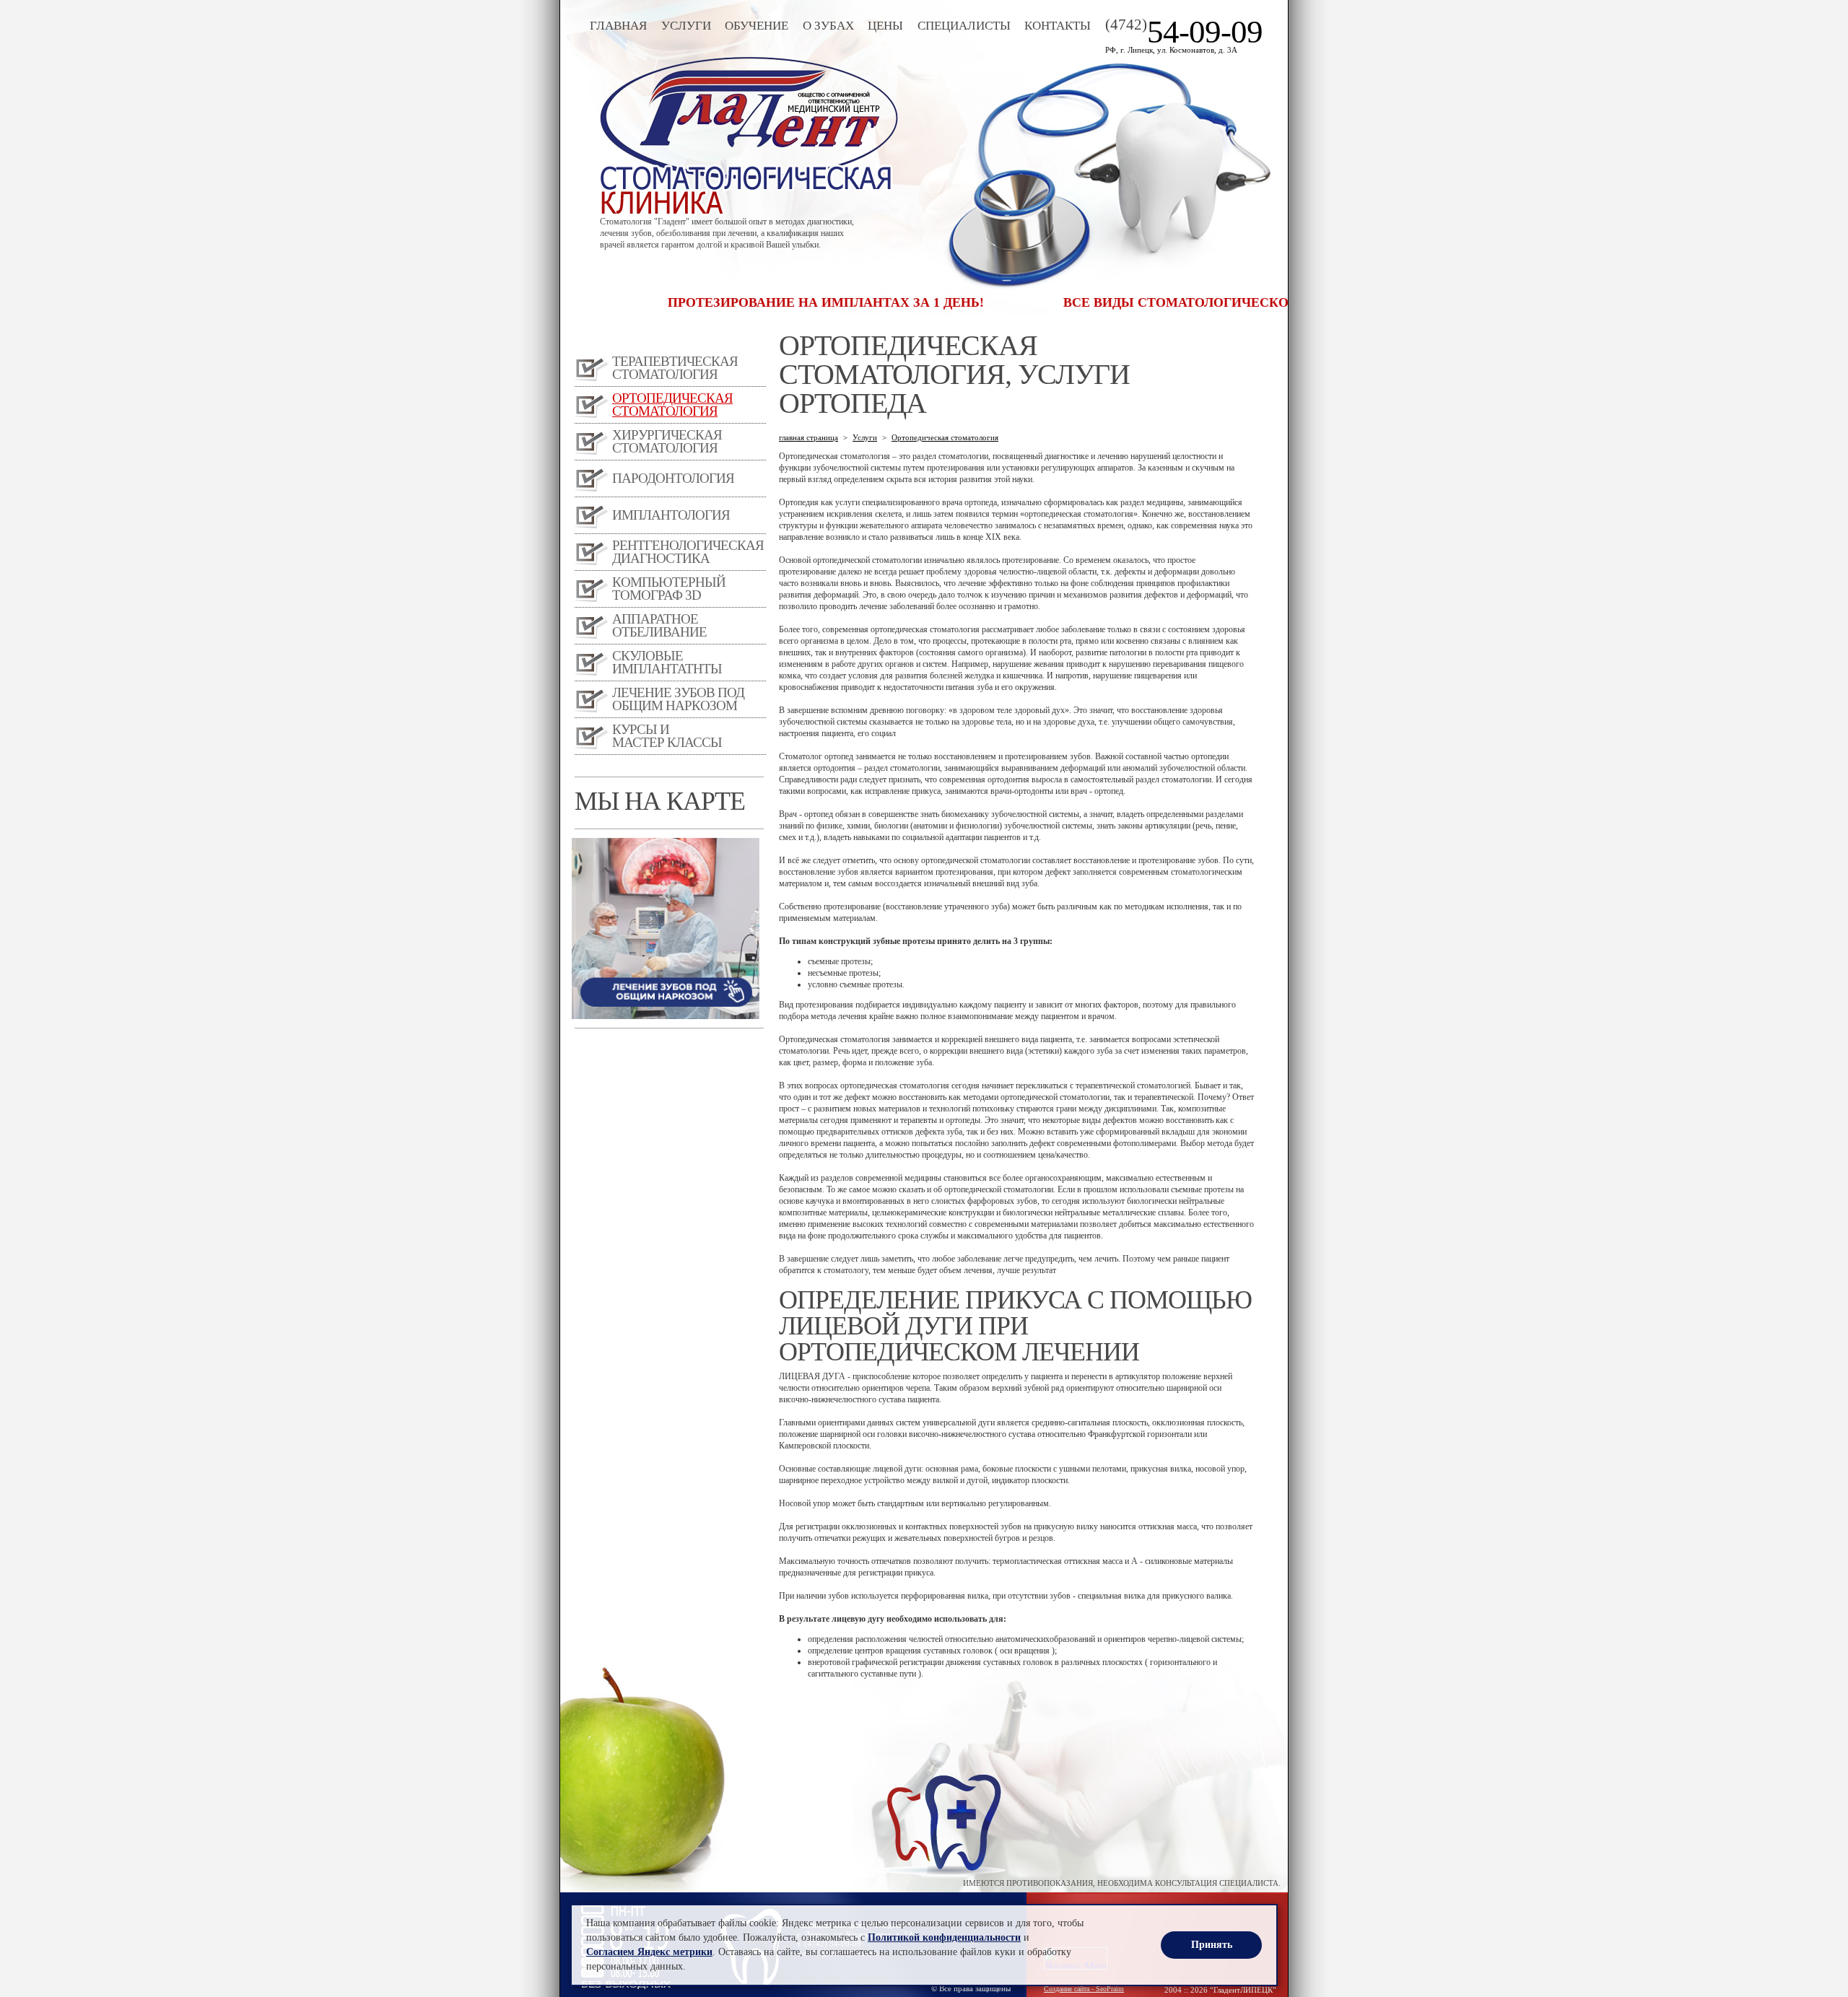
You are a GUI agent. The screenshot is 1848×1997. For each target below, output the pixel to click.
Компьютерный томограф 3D (669, 589)
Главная (618, 26)
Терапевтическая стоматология (675, 368)
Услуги (686, 26)
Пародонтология (673, 478)
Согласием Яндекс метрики (649, 1952)
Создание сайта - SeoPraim (1084, 1989)
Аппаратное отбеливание (659, 625)
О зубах (828, 26)
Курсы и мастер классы (667, 736)
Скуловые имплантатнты (667, 662)
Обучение (757, 26)
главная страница (808, 437)
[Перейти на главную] (749, 212)
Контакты (1058, 26)
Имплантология (671, 515)
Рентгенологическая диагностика (688, 552)
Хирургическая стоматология (667, 441)
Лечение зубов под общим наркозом (678, 699)
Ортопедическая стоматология (672, 405)
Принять (1212, 1945)
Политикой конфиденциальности (944, 1937)
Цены (885, 26)
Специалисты (964, 26)
